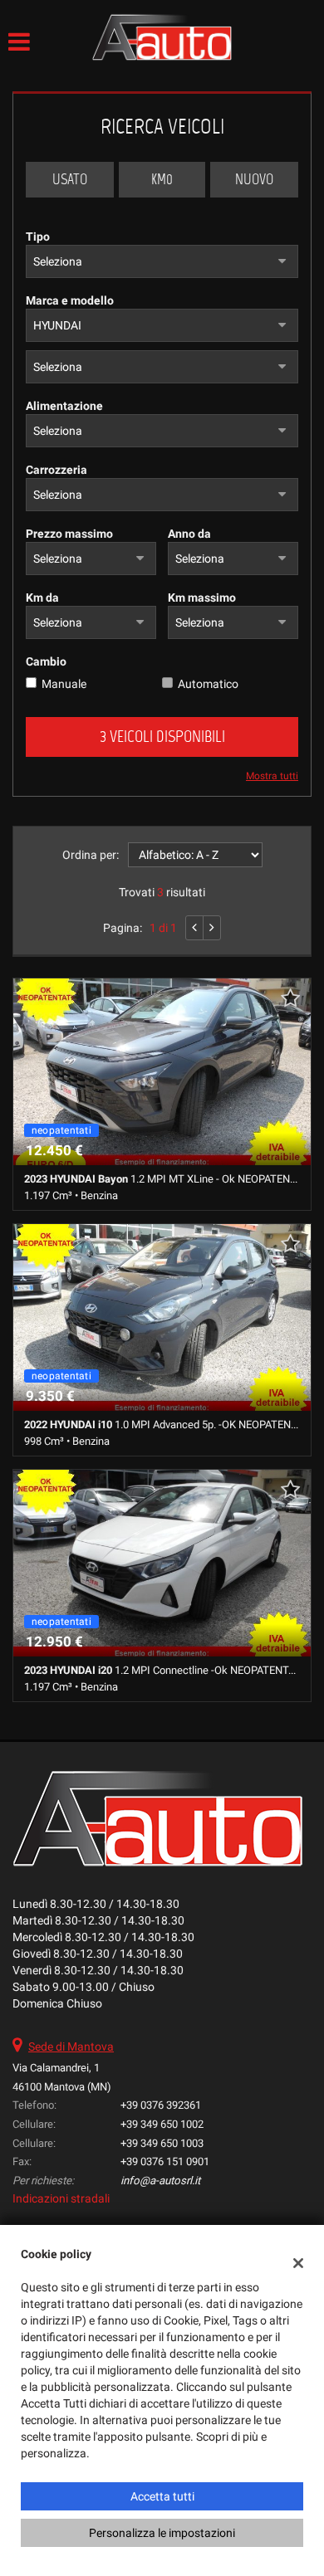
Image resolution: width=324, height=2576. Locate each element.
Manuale (64, 684)
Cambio (46, 661)
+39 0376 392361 (161, 2105)
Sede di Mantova (71, 2047)
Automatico (208, 684)
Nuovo (254, 179)
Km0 (162, 179)
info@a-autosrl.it (160, 2181)
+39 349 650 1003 (162, 2143)
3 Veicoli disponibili (162, 737)
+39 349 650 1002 (162, 2124)
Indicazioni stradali (61, 2198)
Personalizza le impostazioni (162, 2533)
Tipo (38, 237)
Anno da (189, 534)
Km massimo (202, 598)
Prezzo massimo (69, 534)
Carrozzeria (56, 470)
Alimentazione (64, 406)
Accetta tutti (162, 2496)
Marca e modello (70, 300)
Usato (70, 179)
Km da (42, 598)
